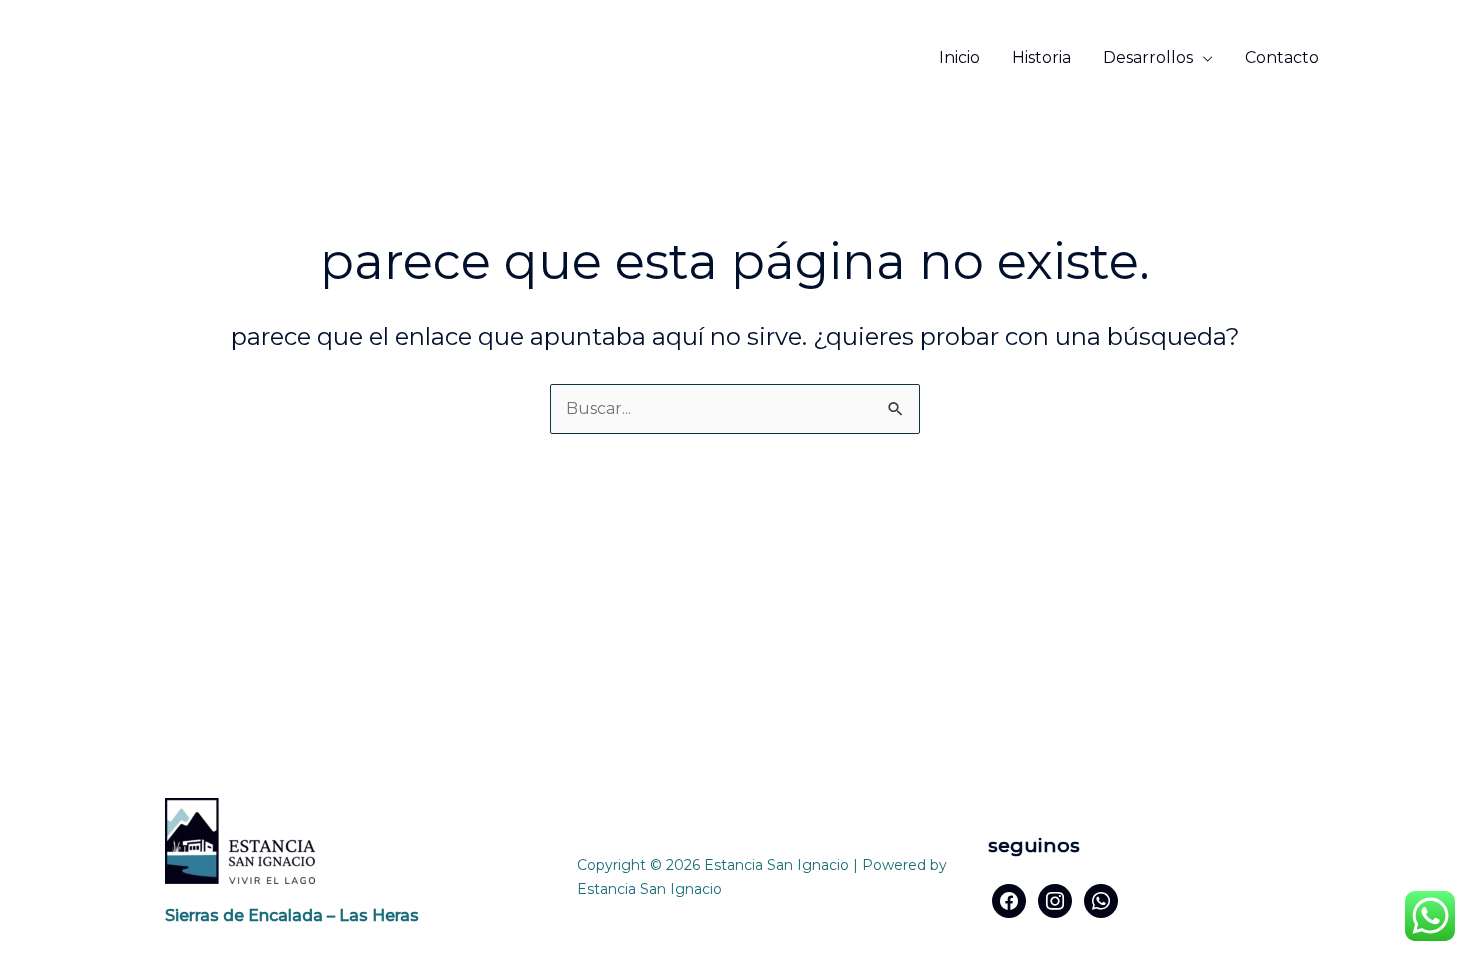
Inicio (959, 57)
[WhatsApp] (1101, 899)
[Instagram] (1055, 899)
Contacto (1282, 57)
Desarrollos (1148, 57)
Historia (1041, 57)
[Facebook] (1009, 899)
